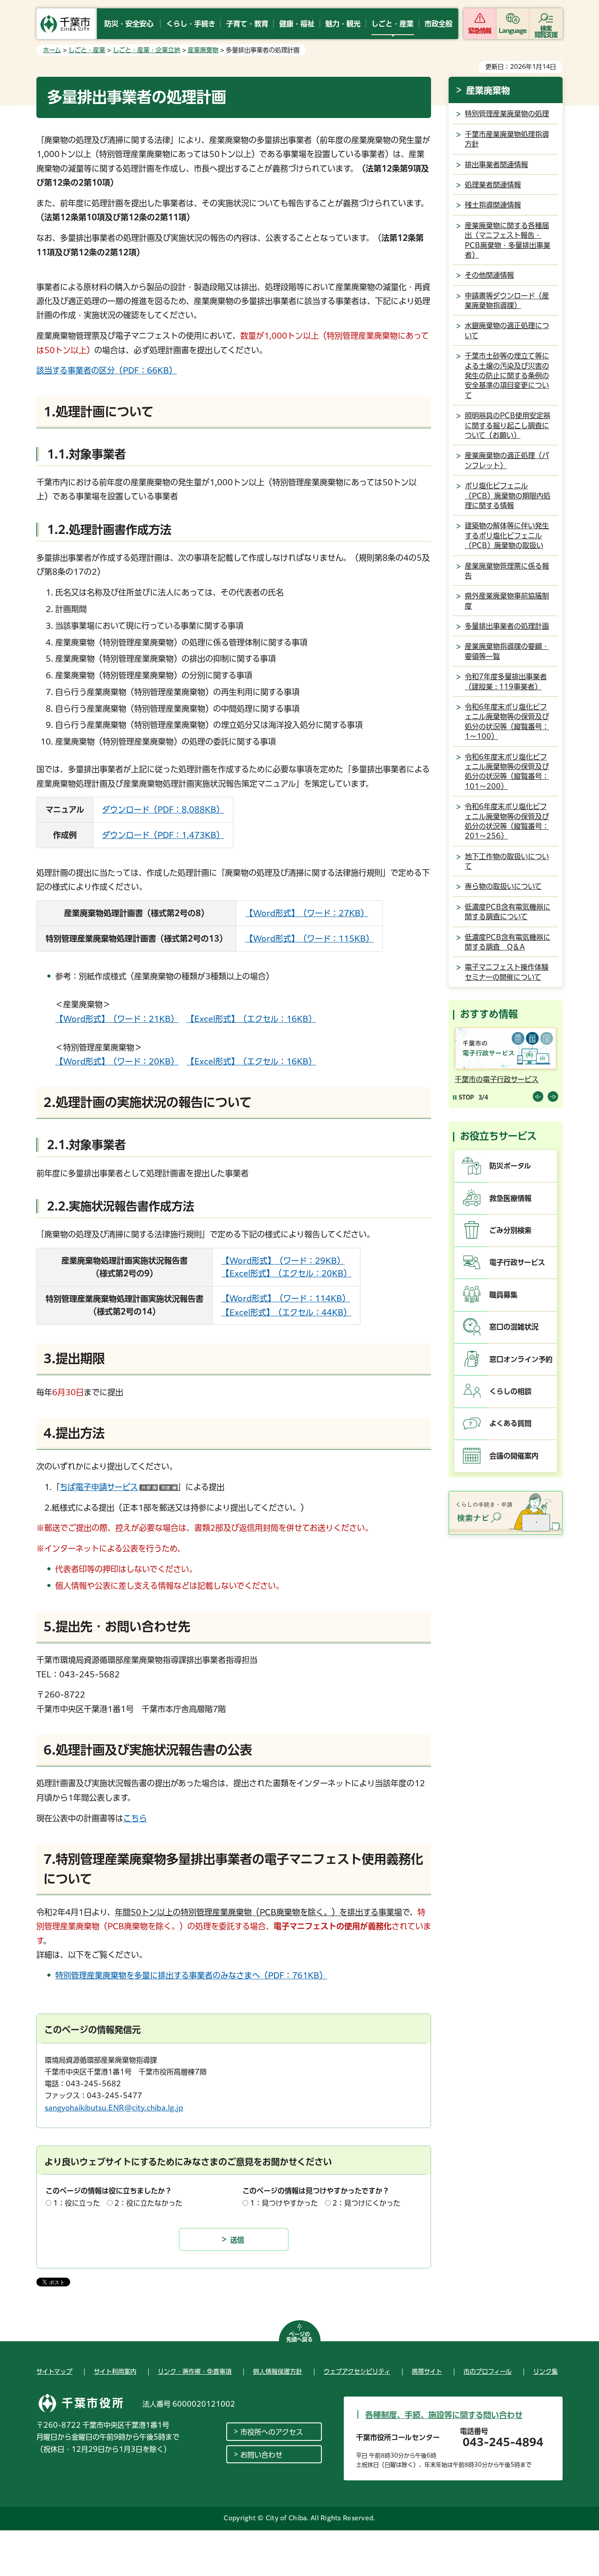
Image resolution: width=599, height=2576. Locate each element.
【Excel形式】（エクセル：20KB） (286, 1273)
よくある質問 (510, 1423)
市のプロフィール (488, 2372)
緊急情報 (480, 31)
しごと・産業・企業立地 (146, 50)
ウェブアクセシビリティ (357, 2372)
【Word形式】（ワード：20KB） (117, 1061)
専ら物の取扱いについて (503, 886)
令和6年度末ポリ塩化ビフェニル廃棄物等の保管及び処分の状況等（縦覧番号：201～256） (507, 821)
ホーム (52, 50)
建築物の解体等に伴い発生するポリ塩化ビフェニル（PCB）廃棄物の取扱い (507, 536)
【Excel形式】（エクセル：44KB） (286, 1312)
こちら (135, 1818)
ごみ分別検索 (510, 1230)
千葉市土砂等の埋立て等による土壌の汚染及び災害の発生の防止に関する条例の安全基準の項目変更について (507, 376)
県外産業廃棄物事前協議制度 (507, 601)
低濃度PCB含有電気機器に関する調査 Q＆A (508, 942)
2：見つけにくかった (366, 2203)
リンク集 (546, 2372)
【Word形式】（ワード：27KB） (307, 913)
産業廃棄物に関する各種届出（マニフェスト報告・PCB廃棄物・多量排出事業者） (508, 240)
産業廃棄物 (203, 50)
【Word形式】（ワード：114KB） (286, 1298)
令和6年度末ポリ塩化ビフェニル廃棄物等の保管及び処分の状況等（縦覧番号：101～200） (507, 772)
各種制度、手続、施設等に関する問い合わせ (444, 2415)
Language (513, 31)
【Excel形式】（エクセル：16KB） (251, 1019)
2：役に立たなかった (148, 2203)
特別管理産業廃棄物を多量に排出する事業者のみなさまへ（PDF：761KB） (191, 1975)
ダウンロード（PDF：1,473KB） (163, 835)
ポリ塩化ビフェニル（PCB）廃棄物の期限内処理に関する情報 (508, 496)
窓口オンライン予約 (521, 1359)
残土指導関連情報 (493, 205)
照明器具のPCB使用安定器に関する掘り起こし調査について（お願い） (508, 425)
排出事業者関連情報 (496, 165)
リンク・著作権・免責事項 (195, 2372)
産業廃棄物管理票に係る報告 (507, 571)
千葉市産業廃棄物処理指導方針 (507, 139)
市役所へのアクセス (272, 2432)
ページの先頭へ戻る (299, 2337)
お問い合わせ (261, 2455)
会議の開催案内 (514, 1456)
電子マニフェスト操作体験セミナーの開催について (507, 972)
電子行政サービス (517, 1262)
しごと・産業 (87, 50)
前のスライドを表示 (538, 1096)
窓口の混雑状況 (514, 1327)
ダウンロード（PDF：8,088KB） (163, 810)
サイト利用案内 (115, 2372)
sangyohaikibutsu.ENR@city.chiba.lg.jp (114, 2108)
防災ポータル (510, 1166)
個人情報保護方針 (278, 2372)
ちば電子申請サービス (119, 1487)
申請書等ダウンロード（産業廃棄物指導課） (507, 301)
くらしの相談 (510, 1391)
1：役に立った (77, 2203)
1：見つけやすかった (284, 2203)
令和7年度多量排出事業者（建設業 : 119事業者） (506, 681)
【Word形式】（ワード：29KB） (283, 1261)
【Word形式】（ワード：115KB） (309, 939)
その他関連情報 (489, 275)
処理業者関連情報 (493, 185)
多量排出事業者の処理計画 (507, 626)
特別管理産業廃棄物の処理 (507, 114)
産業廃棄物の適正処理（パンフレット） (507, 460)
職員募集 (503, 1295)
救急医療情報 (510, 1198)
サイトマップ (54, 2372)
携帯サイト (427, 2372)
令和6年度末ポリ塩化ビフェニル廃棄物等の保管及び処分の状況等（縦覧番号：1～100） (507, 722)
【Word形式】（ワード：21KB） (117, 1019)
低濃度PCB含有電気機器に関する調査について (508, 912)
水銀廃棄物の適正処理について (507, 330)
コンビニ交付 (477, 1079)
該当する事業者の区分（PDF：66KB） (107, 370)
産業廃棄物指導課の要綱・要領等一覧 (507, 651)
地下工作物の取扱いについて (507, 861)
